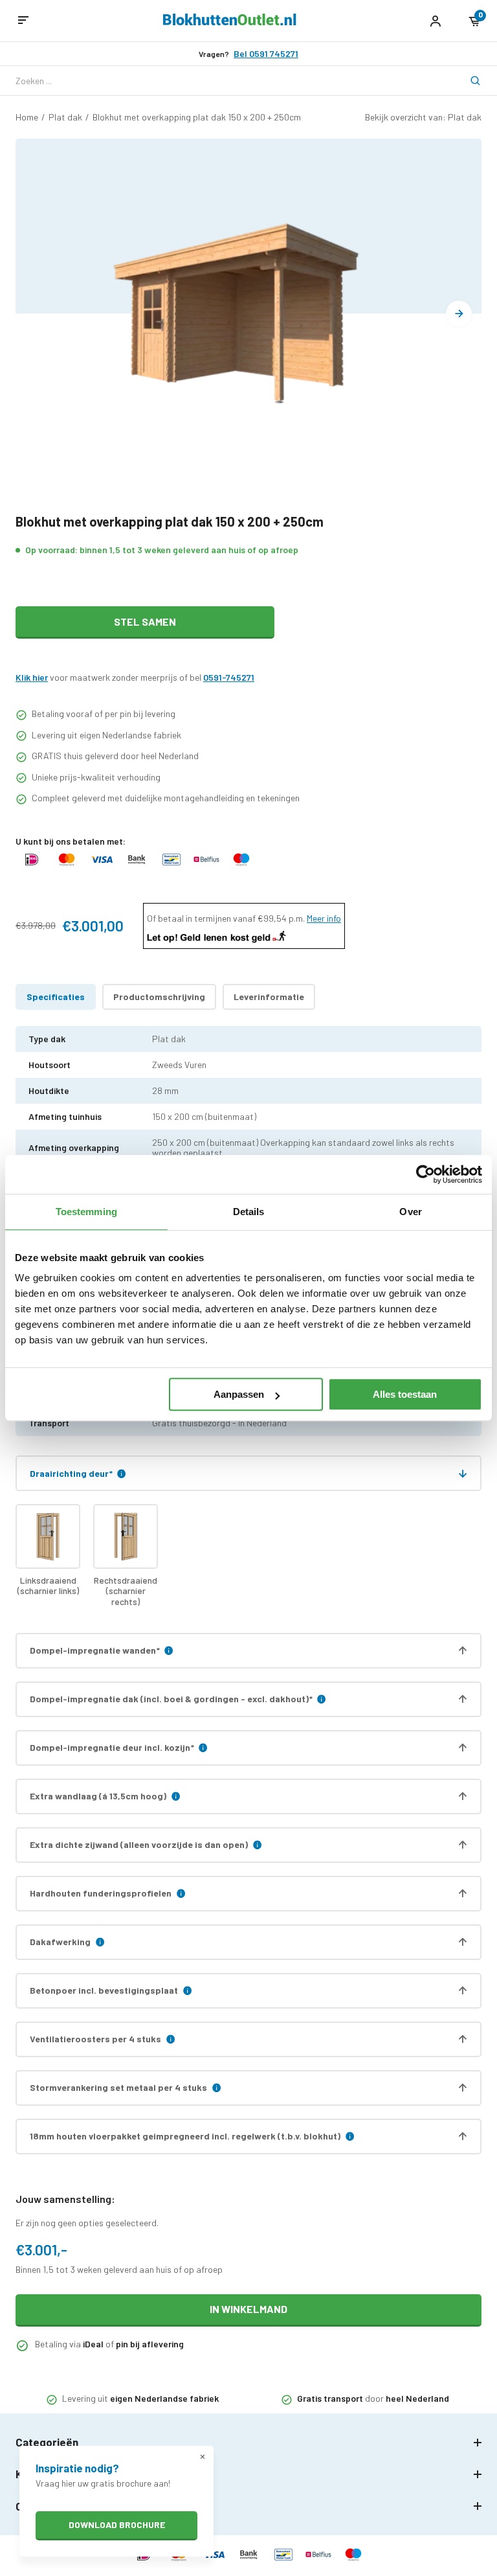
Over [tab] (410, 1212)
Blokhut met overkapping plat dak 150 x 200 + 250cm (197, 117)
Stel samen (145, 621)
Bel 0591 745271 (266, 54)
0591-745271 (229, 677)
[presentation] (459, 313)
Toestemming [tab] (86, 1212)
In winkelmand (248, 2309)
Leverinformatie (269, 997)
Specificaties (56, 997)
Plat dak (65, 117)
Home (27, 117)
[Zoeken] (467, 81)
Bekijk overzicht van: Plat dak (423, 117)
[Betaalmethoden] (32, 866)
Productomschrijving (159, 997)
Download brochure (117, 2525)
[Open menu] (23, 21)
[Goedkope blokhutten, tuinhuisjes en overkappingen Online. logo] (230, 22)
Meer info (324, 918)
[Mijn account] (435, 21)
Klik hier (32, 677)
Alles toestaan (405, 1394)
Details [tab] (249, 1212)
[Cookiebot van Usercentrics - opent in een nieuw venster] (425, 1174)
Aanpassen (239, 1394)
